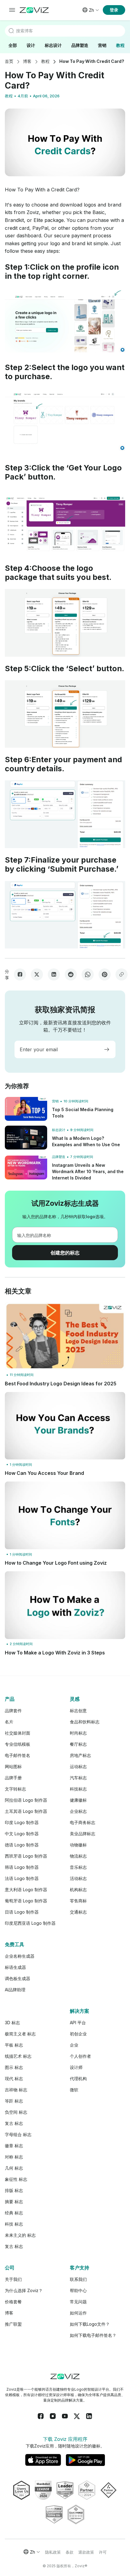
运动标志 (78, 1766)
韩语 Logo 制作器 (22, 1867)
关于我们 (13, 2279)
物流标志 (78, 1856)
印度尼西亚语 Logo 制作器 (30, 1923)
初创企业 (78, 2034)
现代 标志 (14, 2078)
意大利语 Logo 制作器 (26, 1890)
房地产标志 (80, 1755)
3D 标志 (12, 2023)
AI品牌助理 (15, 1990)
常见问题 (78, 2302)
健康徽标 (78, 1800)
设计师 (76, 2067)
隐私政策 (53, 2552)
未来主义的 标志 (20, 2235)
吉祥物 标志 (16, 2090)
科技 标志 (14, 2224)
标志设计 (53, 45)
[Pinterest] (105, 974)
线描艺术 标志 (18, 2056)
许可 (103, 2552)
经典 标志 (14, 2213)
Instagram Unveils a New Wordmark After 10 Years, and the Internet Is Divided (88, 1171)
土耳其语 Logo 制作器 (26, 1811)
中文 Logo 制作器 (22, 1834)
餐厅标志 (78, 1744)
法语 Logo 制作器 (22, 1878)
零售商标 (78, 1901)
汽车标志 (78, 1778)
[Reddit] (71, 974)
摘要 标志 (14, 2202)
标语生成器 (15, 1967)
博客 (27, 61)
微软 (74, 2090)
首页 (9, 61)
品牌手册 (13, 1778)
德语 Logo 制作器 (22, 1845)
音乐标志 (78, 1867)
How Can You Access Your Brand (44, 1473)
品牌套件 (13, 1711)
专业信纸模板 (18, 1744)
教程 (120, 45)
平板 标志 (14, 2045)
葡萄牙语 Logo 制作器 (26, 1901)
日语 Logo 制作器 (22, 1912)
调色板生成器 (18, 1978)
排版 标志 (14, 2190)
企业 (74, 2045)
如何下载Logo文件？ (90, 2324)
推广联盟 (13, 2324)
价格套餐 (13, 2302)
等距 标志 (14, 2101)
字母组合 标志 (18, 2134)
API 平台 (78, 2023)
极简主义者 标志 (20, 2034)
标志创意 (78, 1711)
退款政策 (86, 2552)
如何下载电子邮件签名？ (93, 2335)
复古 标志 (14, 2123)
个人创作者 (80, 2056)
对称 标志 (14, 2157)
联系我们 (78, 2279)
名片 (9, 1722)
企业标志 (78, 1811)
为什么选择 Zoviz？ (24, 2290)
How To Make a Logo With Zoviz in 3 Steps (55, 1653)
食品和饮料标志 (85, 1722)
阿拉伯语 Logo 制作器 (26, 1800)
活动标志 (78, 1878)
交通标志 (78, 1912)
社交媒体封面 (18, 1733)
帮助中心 (78, 2290)
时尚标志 (78, 1733)
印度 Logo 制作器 (22, 1822)
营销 (102, 45)
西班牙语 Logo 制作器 (26, 1856)
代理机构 (78, 2078)
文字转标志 (15, 1789)
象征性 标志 (16, 2179)
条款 (70, 2552)
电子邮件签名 (18, 1755)
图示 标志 (14, 2067)
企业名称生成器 (20, 1956)
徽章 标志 (14, 2146)
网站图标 (13, 1766)
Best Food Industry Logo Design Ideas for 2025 (61, 1384)
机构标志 (78, 1890)
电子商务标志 (83, 1822)
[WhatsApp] (88, 974)
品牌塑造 (80, 45)
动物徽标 (78, 1845)
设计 (31, 45)
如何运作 (78, 2313)
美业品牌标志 (83, 1834)
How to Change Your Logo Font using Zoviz (56, 1563)
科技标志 (78, 1789)
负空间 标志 (16, 2112)
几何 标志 (14, 2168)
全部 (13, 45)
